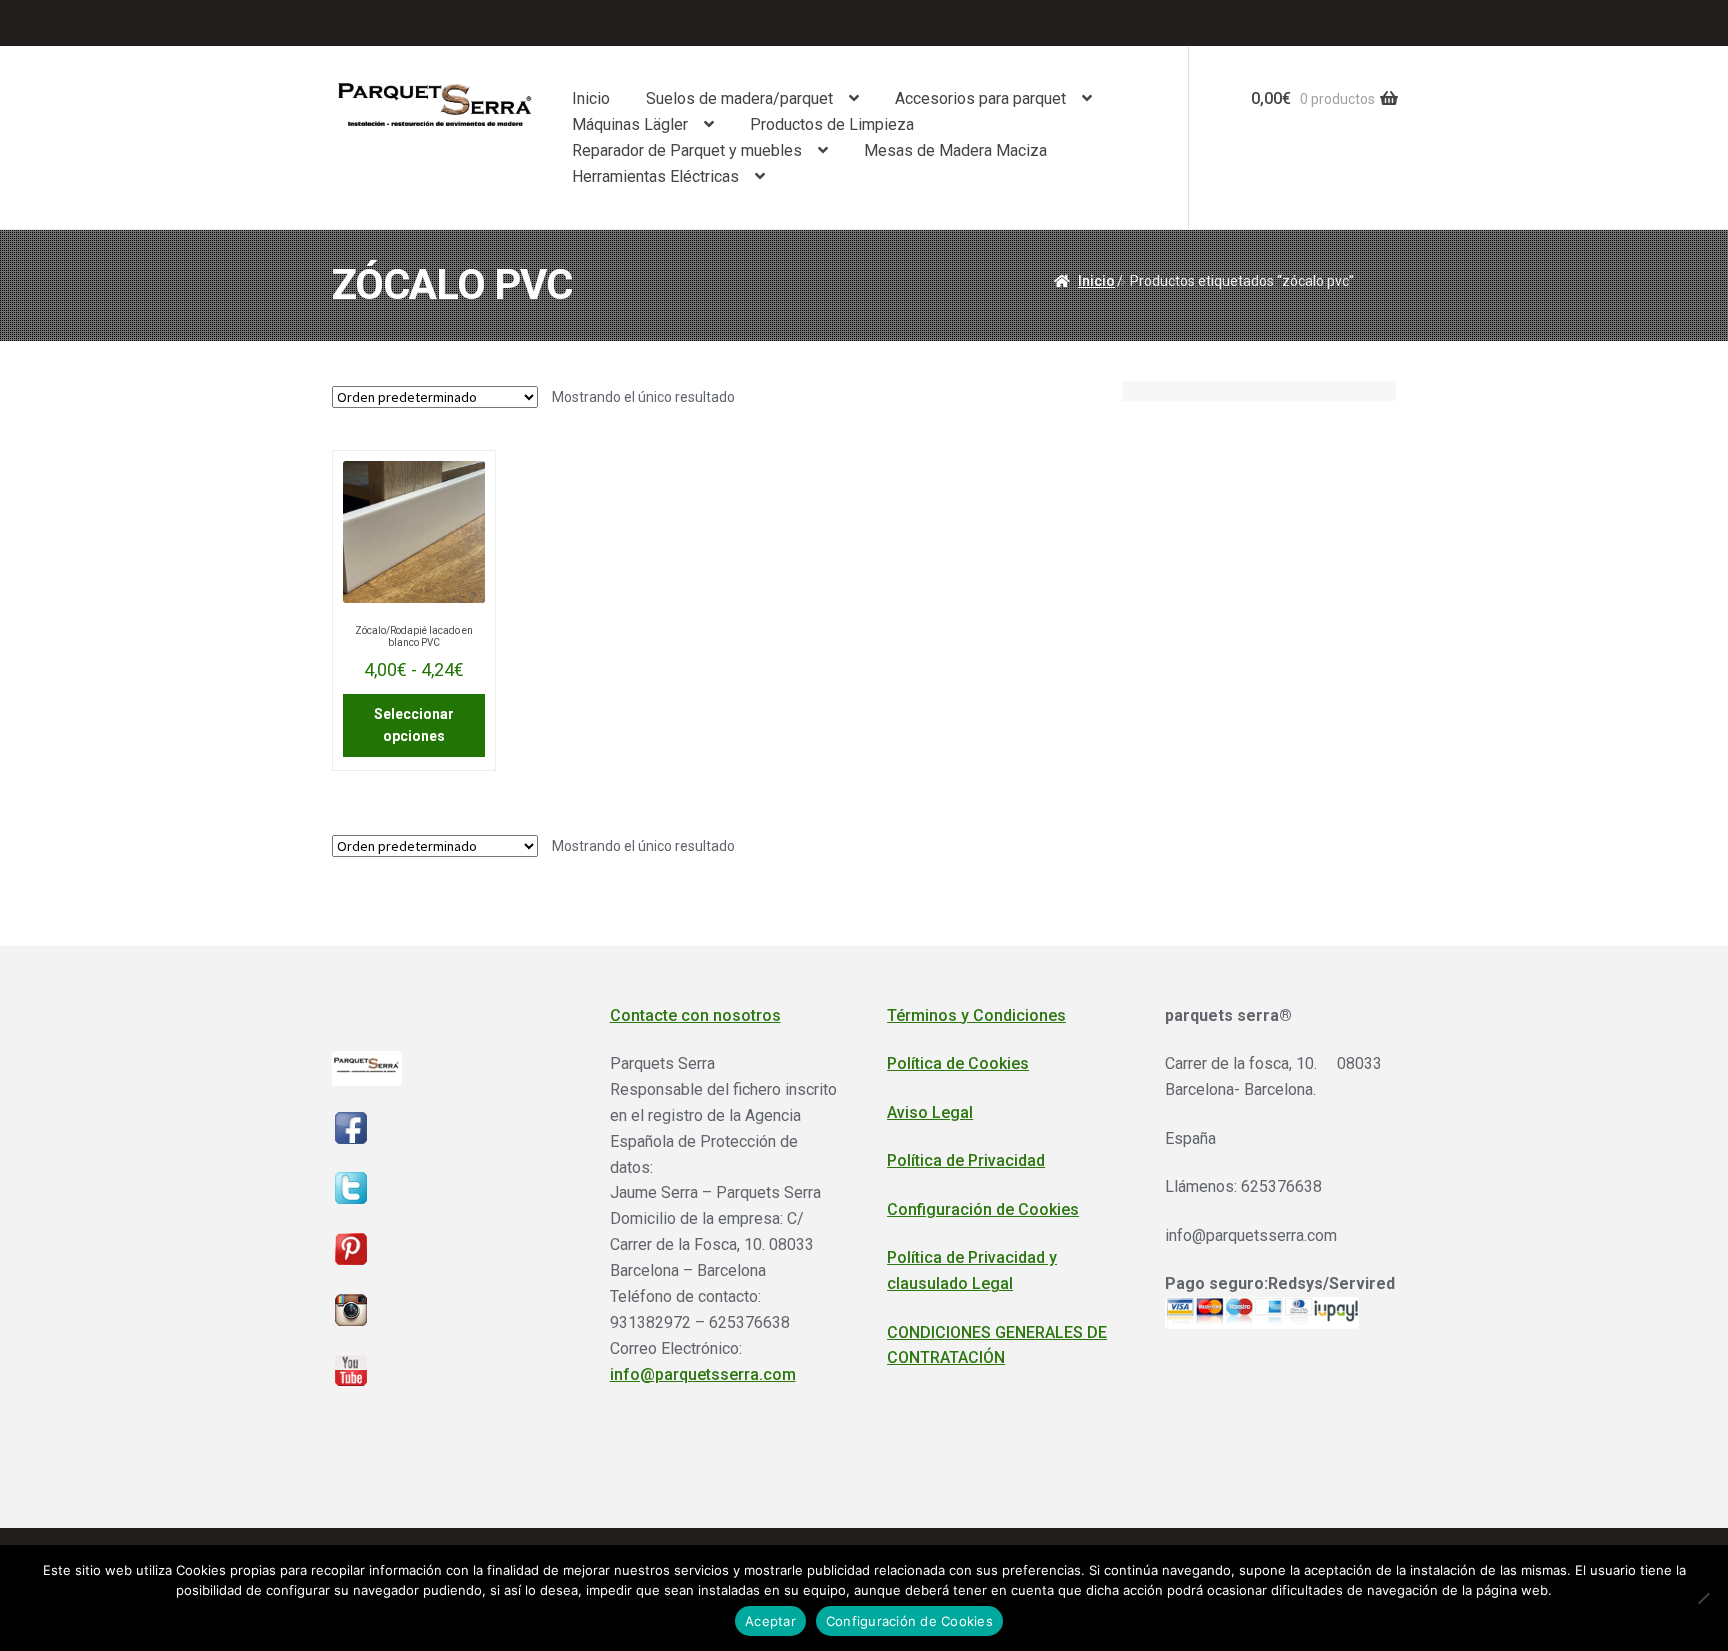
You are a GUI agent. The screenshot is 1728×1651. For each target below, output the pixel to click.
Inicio (591, 98)
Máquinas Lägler (630, 124)
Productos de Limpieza (832, 124)
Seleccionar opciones (414, 725)
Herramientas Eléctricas (655, 176)
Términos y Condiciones (976, 1015)
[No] (1703, 1598)
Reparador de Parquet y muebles (687, 150)
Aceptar (770, 1621)
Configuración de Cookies (983, 1209)
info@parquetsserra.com (703, 1374)
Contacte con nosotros (695, 1015)
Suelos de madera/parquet (739, 98)
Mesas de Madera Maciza (955, 150)
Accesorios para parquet (980, 98)
